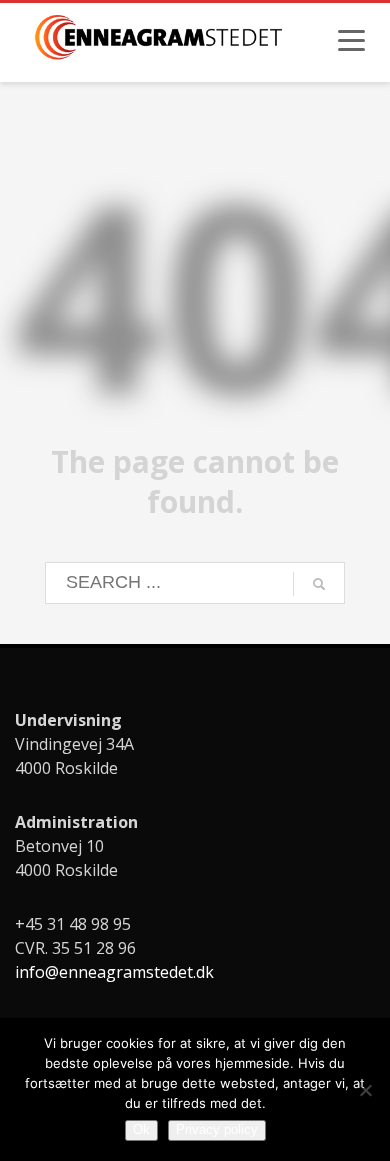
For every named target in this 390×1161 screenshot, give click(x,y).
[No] (365, 1090)
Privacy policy (217, 1129)
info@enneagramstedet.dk (114, 972)
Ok (141, 1129)
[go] (319, 584)
